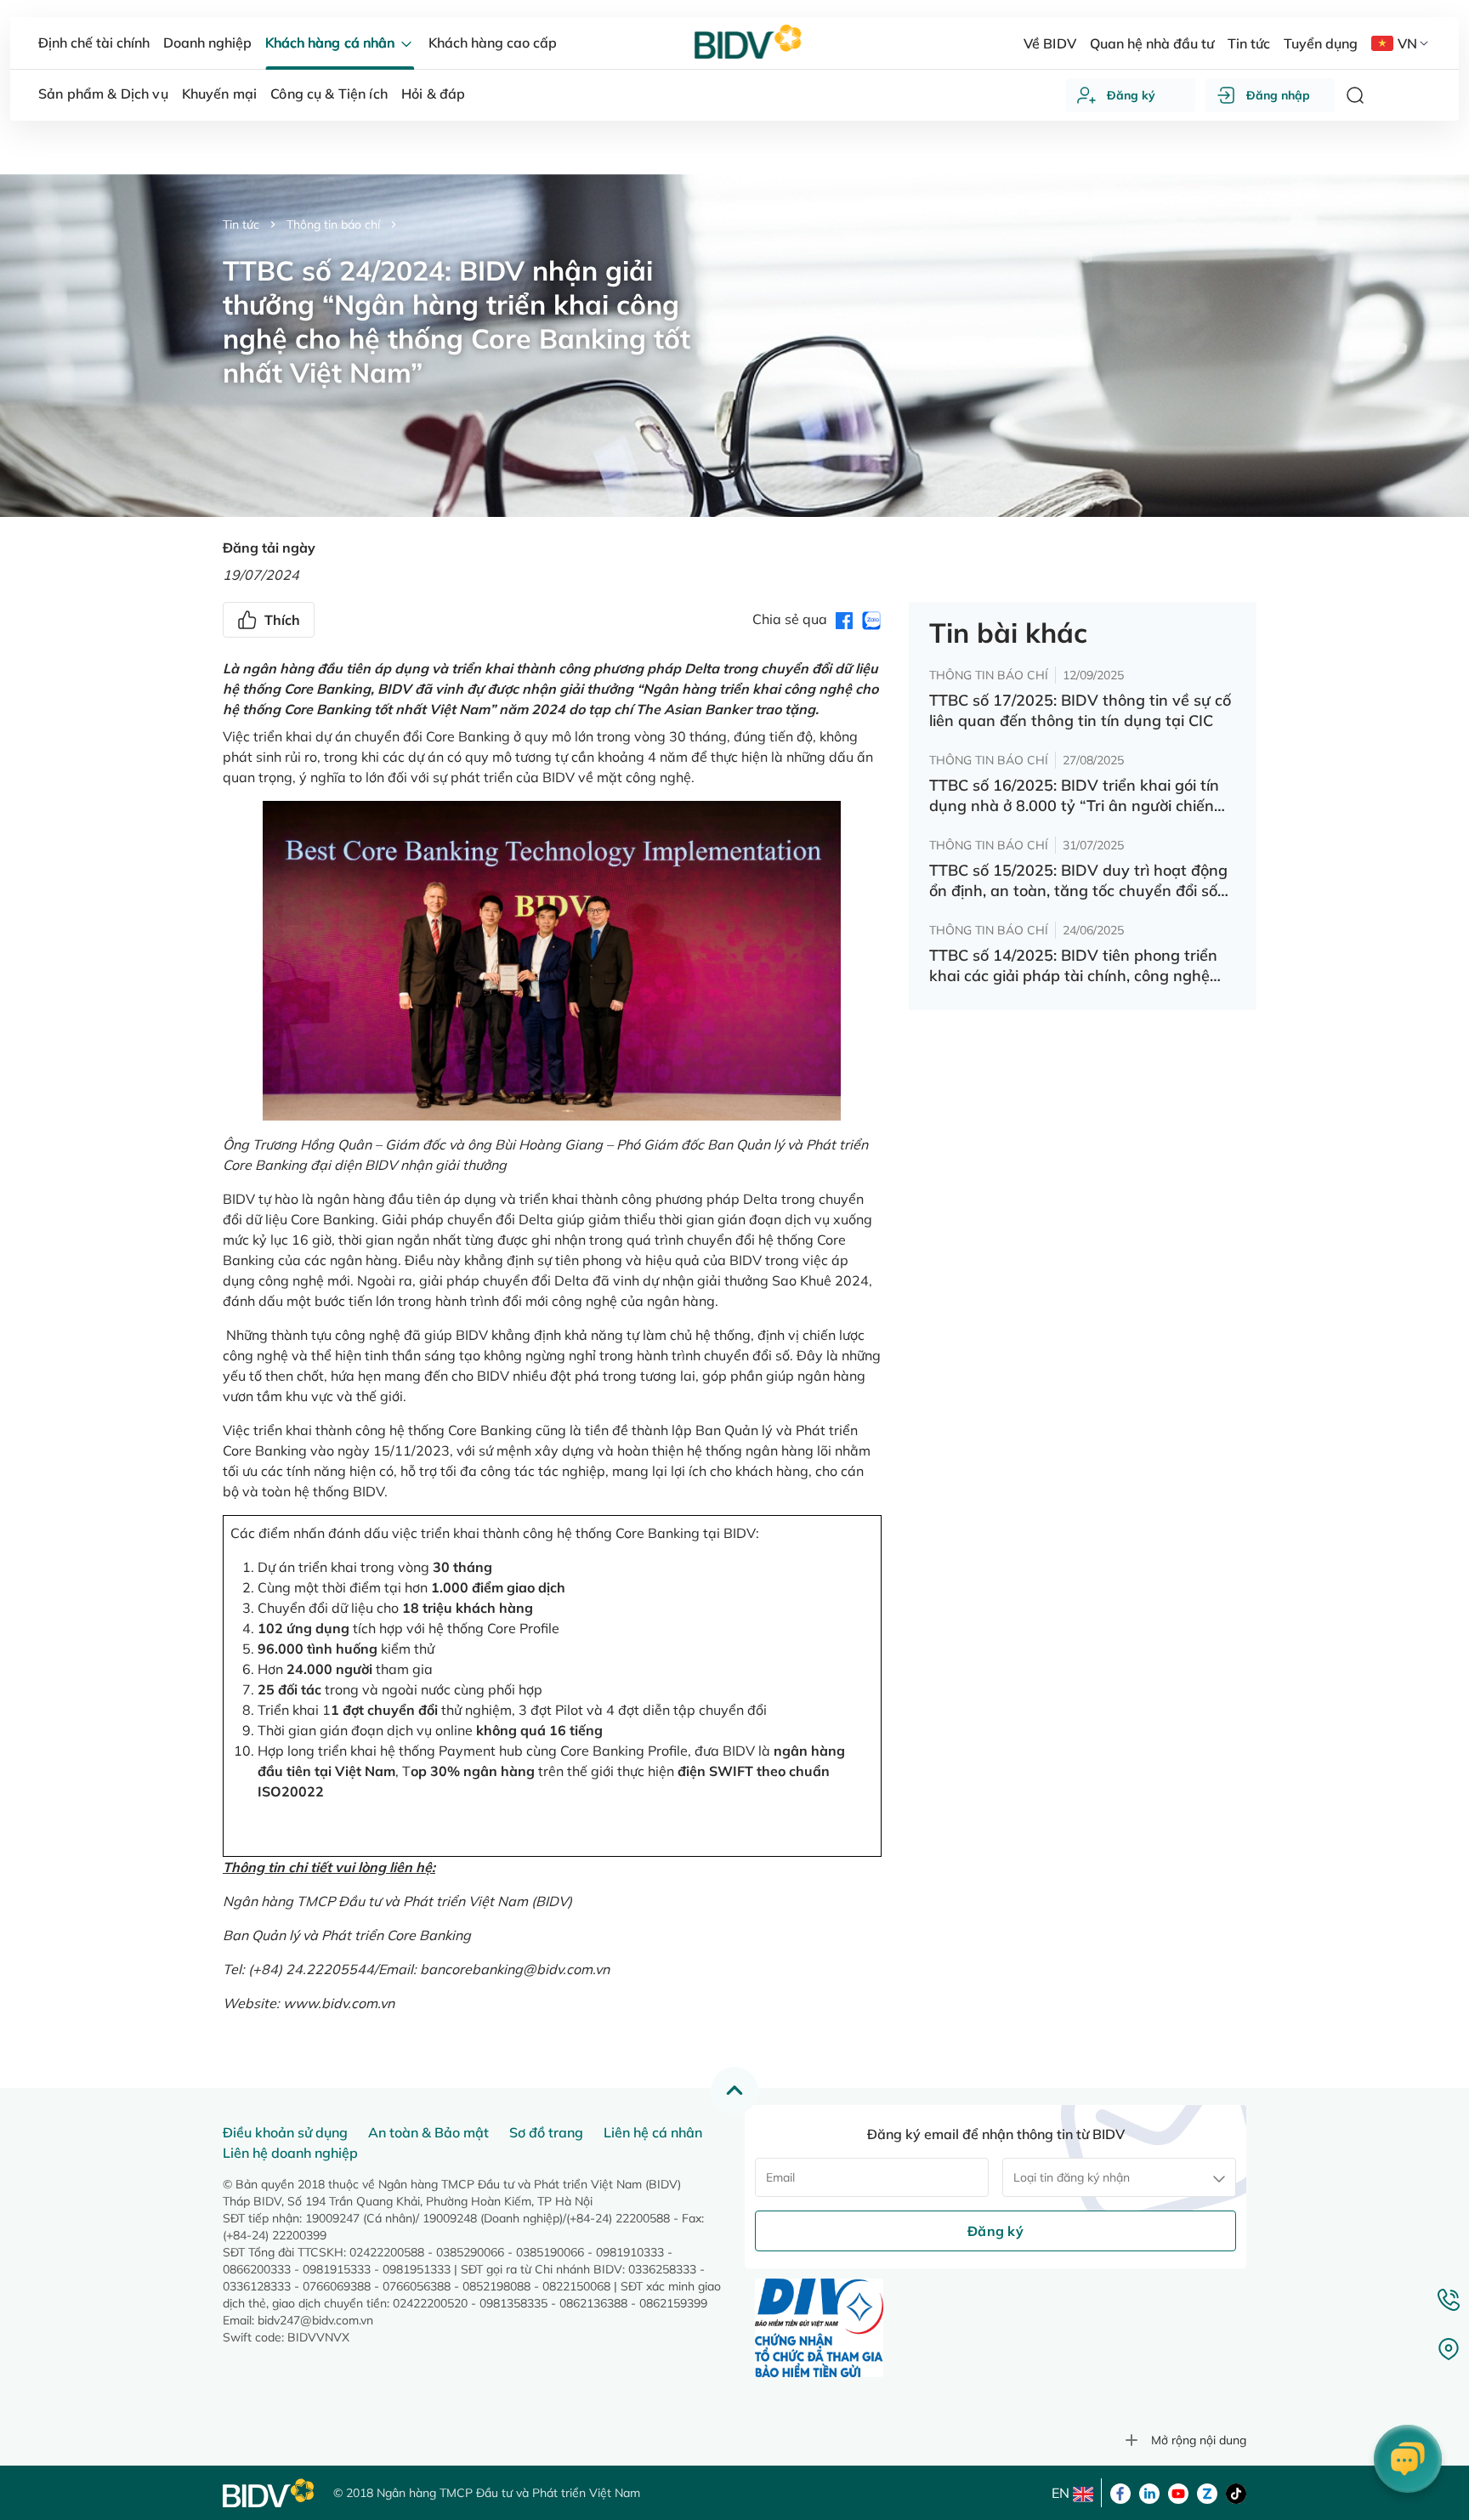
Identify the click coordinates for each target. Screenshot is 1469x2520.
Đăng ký (1131, 95)
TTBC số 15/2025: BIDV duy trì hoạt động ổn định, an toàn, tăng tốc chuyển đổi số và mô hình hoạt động (1078, 881)
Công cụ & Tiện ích (329, 94)
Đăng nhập (1278, 95)
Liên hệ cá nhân (653, 2132)
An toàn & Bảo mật (428, 2132)
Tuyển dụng (1321, 43)
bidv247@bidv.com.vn (315, 2320)
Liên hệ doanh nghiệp (290, 2153)
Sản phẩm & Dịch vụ (103, 94)
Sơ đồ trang (546, 2132)
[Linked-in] (1149, 2492)
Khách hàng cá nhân (331, 43)
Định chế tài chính (94, 43)
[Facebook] (1120, 2492)
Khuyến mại (220, 94)
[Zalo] (1207, 2492)
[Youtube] (1178, 2492)
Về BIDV (1049, 43)
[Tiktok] (1236, 2492)
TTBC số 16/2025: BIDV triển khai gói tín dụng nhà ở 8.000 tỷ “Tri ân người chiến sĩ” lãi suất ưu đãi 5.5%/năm (1074, 796)
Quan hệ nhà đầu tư (1152, 43)
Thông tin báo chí (333, 224)
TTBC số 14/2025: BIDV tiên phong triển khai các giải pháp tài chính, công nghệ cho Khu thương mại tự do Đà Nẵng (1073, 966)
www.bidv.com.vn (339, 2003)
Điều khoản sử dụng (285, 2132)
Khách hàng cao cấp (493, 43)
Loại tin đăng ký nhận (1072, 2177)
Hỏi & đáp (433, 94)
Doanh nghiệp (207, 43)
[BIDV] (269, 2493)
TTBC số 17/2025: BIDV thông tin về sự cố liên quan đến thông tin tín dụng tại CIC (1080, 710)
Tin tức (241, 224)
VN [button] (1407, 43)
